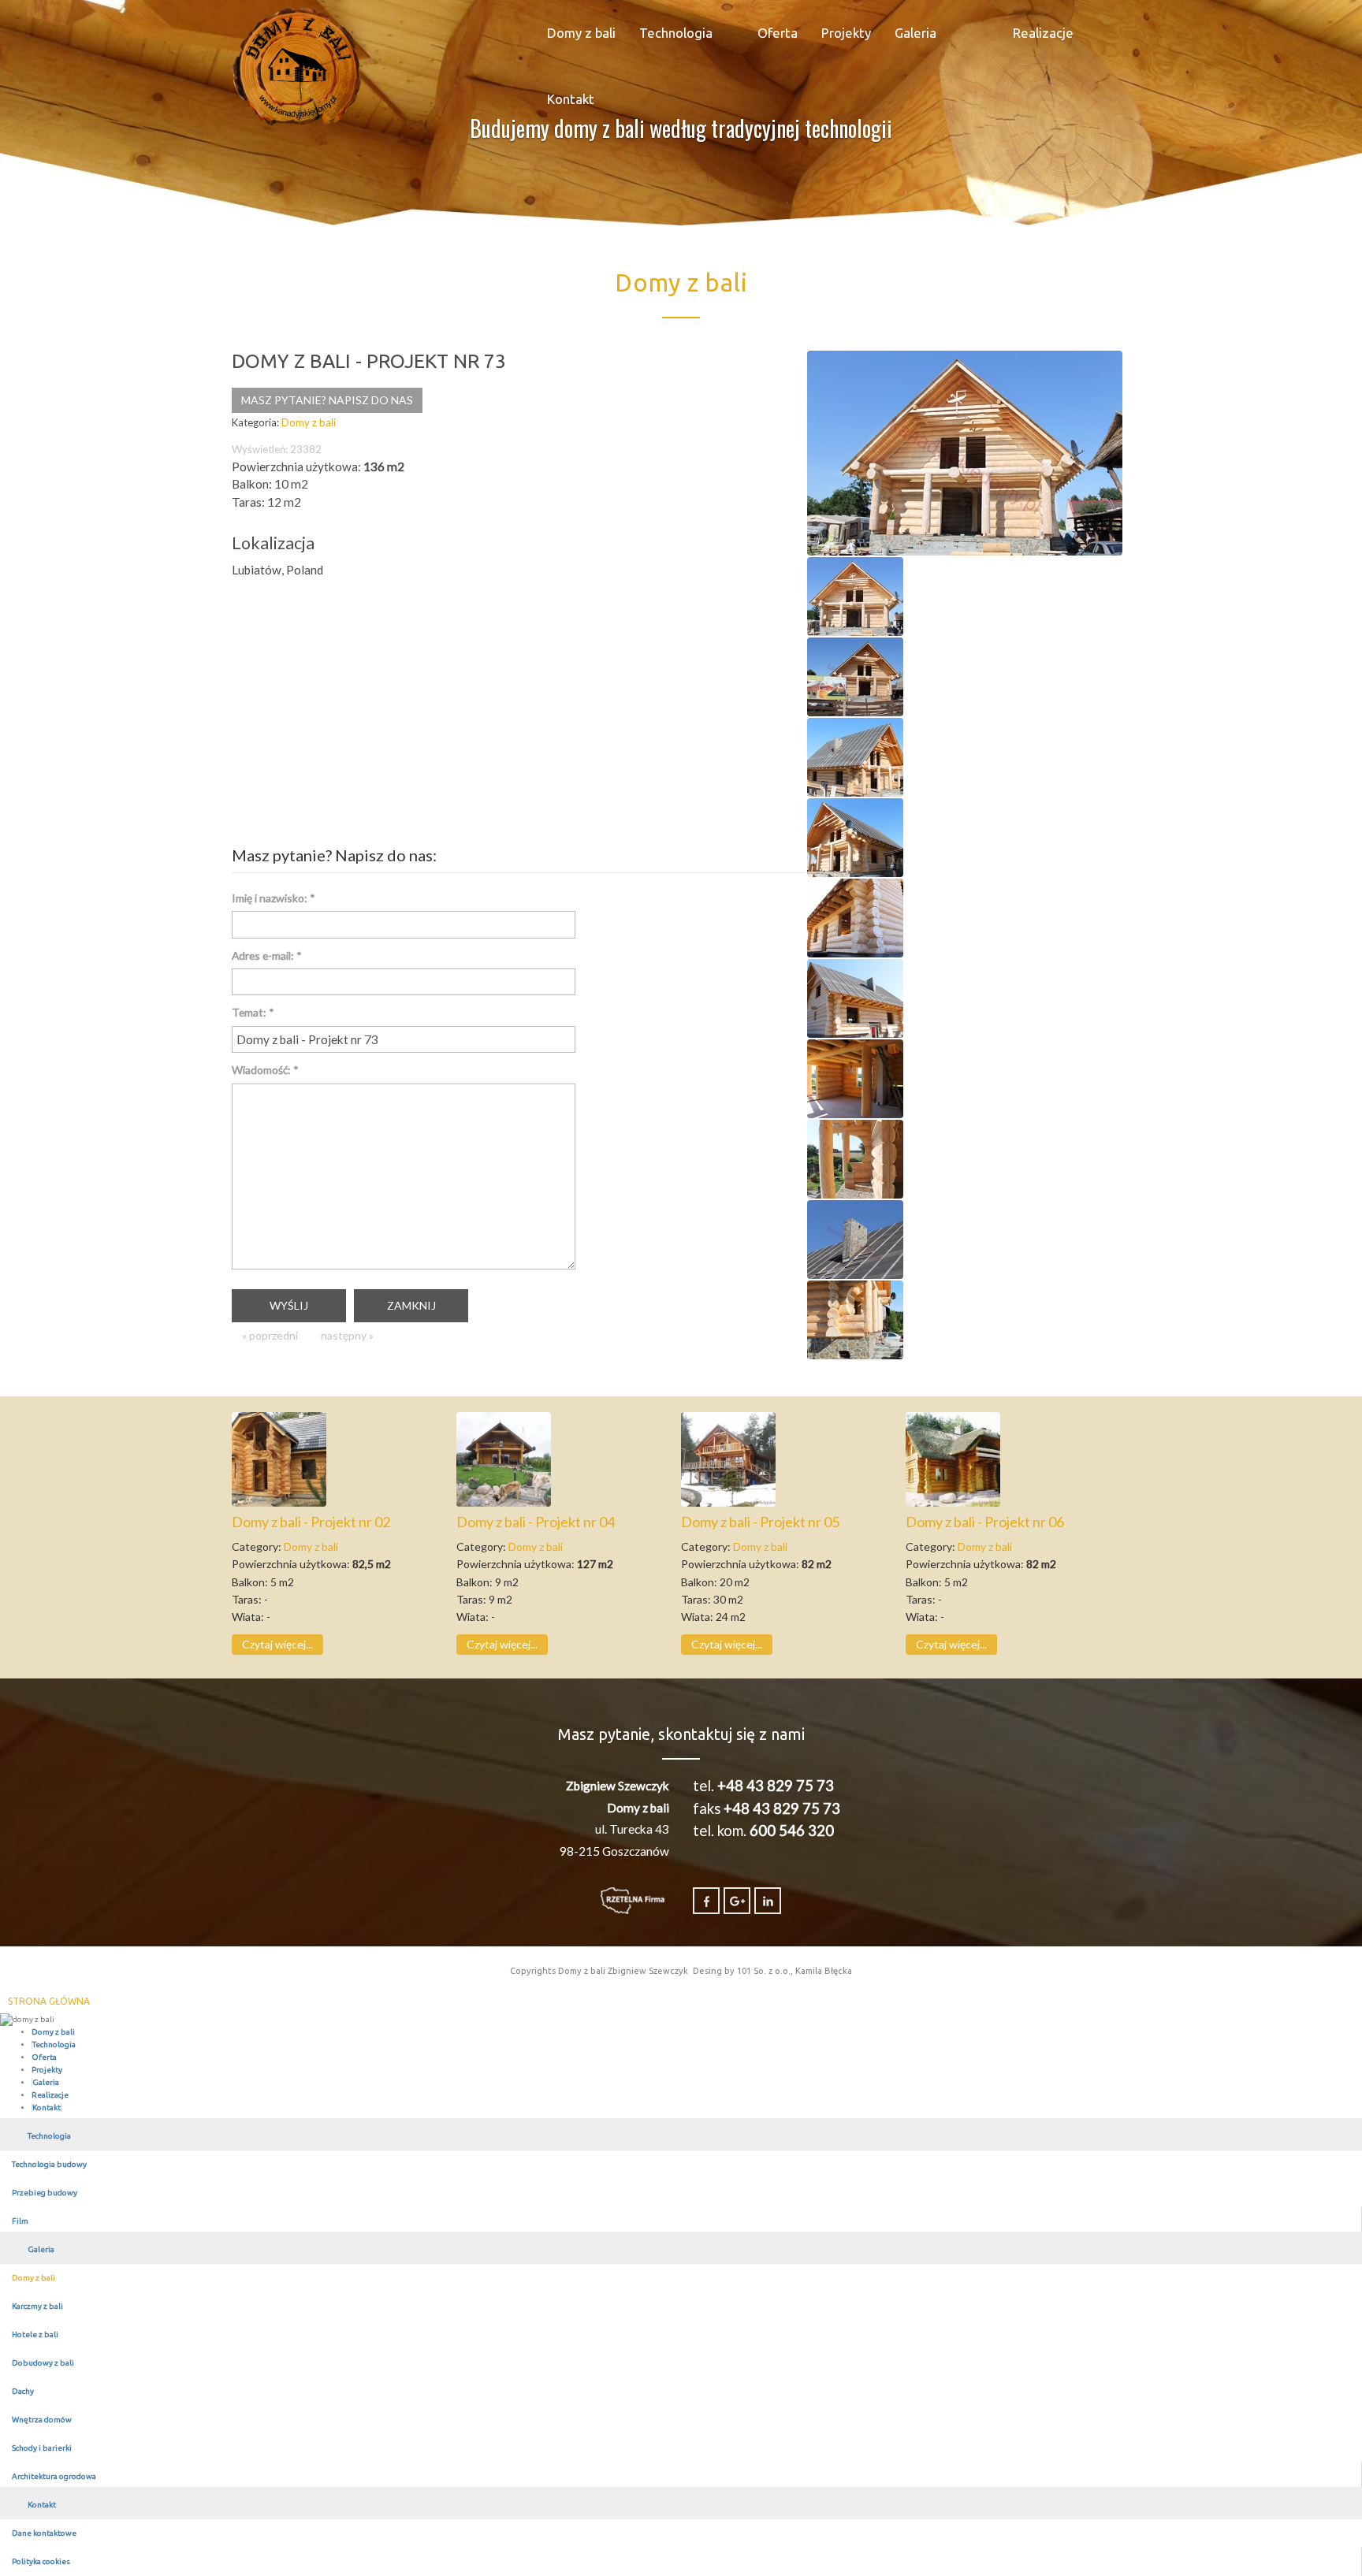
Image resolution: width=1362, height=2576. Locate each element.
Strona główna (49, 2001)
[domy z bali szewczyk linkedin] (768, 1901)
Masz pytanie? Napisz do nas (327, 400)
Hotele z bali (35, 2334)
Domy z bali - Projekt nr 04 (536, 1522)
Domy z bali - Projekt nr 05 (760, 1522)
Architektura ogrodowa (54, 2476)
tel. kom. (763, 1831)
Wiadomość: (265, 1070)
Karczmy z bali (37, 2306)
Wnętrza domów (42, 2420)
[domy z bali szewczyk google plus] (737, 1901)
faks (767, 1808)
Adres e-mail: (267, 955)
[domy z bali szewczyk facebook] (706, 1901)
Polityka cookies (41, 2561)
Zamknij (411, 1305)
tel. (763, 1786)
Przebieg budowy (45, 2193)
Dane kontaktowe (44, 2533)
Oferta (778, 33)
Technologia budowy (49, 2164)
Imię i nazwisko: (274, 898)
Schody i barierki (42, 2448)
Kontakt (571, 99)
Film (20, 2221)
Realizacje (1043, 33)
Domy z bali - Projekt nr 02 (311, 1522)
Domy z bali (581, 33)
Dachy (23, 2391)
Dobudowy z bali (43, 2363)
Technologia (676, 33)
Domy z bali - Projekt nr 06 (985, 1522)
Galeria (915, 33)
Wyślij (289, 1305)
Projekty (846, 33)
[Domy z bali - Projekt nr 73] (965, 452)
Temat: (253, 1012)
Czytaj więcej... (277, 1644)
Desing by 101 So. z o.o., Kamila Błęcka (772, 1971)
